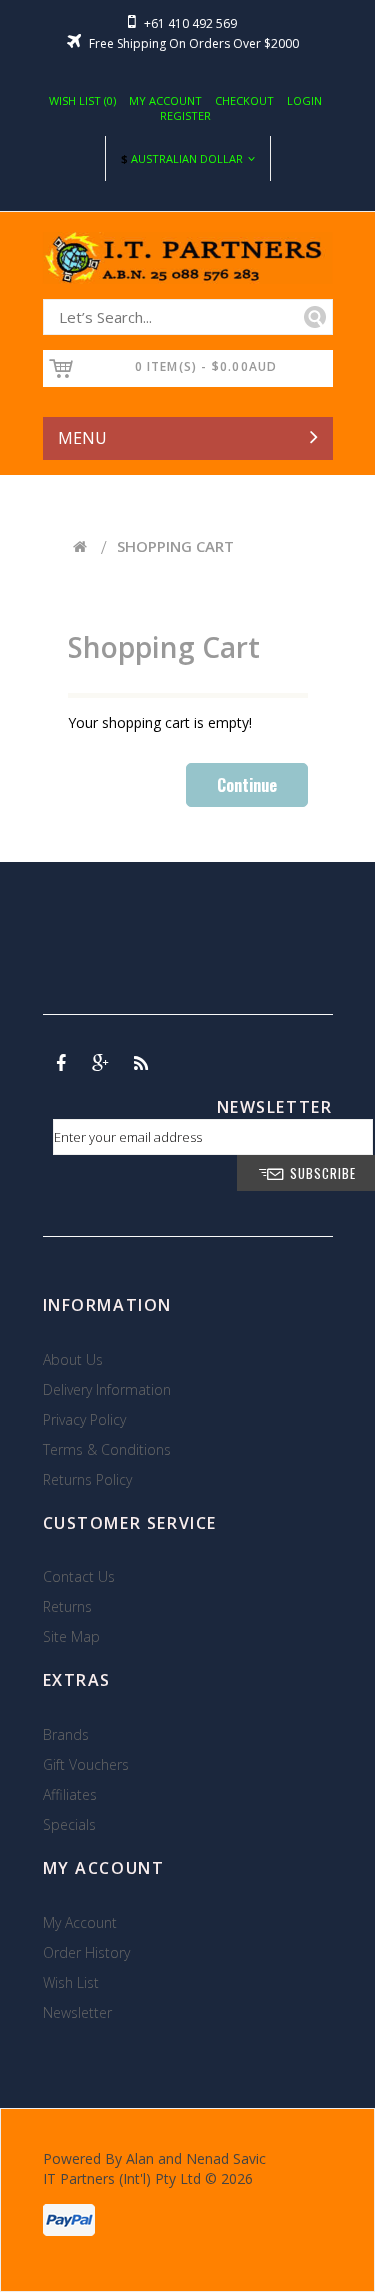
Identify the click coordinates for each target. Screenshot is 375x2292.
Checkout (244, 100)
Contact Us (79, 1576)
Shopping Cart (175, 546)
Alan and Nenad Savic (196, 2158)
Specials (69, 1824)
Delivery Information (107, 1389)
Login (304, 100)
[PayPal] (69, 2213)
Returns (67, 1606)
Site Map (71, 1636)
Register (185, 115)
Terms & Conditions (107, 1449)
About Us (73, 1359)
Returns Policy (87, 1479)
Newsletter (77, 2012)
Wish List (71, 1982)
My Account (165, 100)
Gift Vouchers (86, 1764)
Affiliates (70, 1794)
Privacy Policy (84, 1419)
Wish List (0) (82, 100)
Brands (66, 1734)
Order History (86, 1952)
